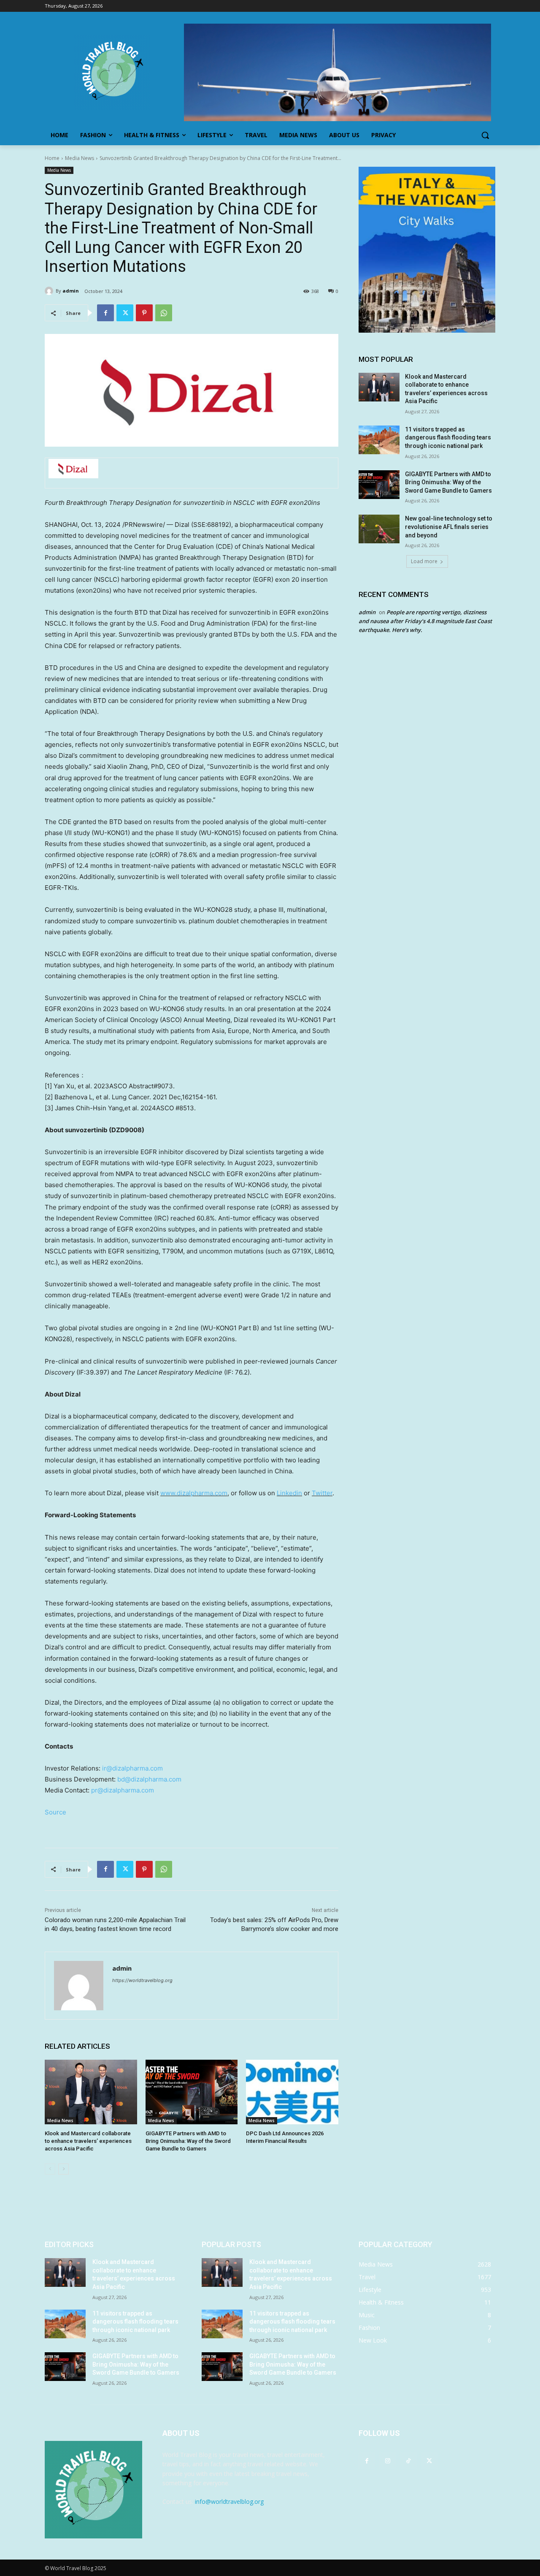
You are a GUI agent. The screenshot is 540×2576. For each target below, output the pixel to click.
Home (52, 158)
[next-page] (63, 2169)
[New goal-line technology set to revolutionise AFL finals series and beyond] (379, 529)
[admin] (50, 291)
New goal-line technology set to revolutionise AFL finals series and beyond (449, 527)
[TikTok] (408, 2461)
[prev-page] (50, 2169)
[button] (485, 135)
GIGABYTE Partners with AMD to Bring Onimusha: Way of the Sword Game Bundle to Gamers (188, 2141)
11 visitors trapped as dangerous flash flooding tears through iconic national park (448, 438)
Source (55, 1812)
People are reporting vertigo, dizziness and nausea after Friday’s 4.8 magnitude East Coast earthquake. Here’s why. (425, 621)
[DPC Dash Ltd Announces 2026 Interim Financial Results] (292, 2092)
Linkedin (289, 1493)
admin (71, 291)
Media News (80, 158)
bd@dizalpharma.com (149, 1779)
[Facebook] (105, 313)
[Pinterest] (144, 313)
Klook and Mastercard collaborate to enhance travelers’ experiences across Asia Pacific (88, 2141)
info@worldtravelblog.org (229, 2501)
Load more (424, 561)
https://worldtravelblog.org (142, 1980)
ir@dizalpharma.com (132, 1768)
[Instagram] (387, 2461)
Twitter (322, 1493)
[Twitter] (125, 313)
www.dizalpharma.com (194, 1493)
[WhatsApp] (164, 313)
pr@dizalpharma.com (123, 1790)
